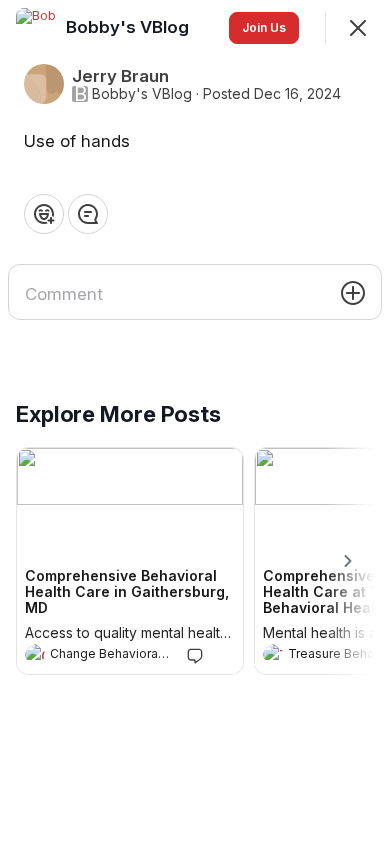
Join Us (264, 27)
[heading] (110, 656)
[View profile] (35, 654)
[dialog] (195, 422)
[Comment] (88, 214)
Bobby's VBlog (142, 94)
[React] (44, 214)
